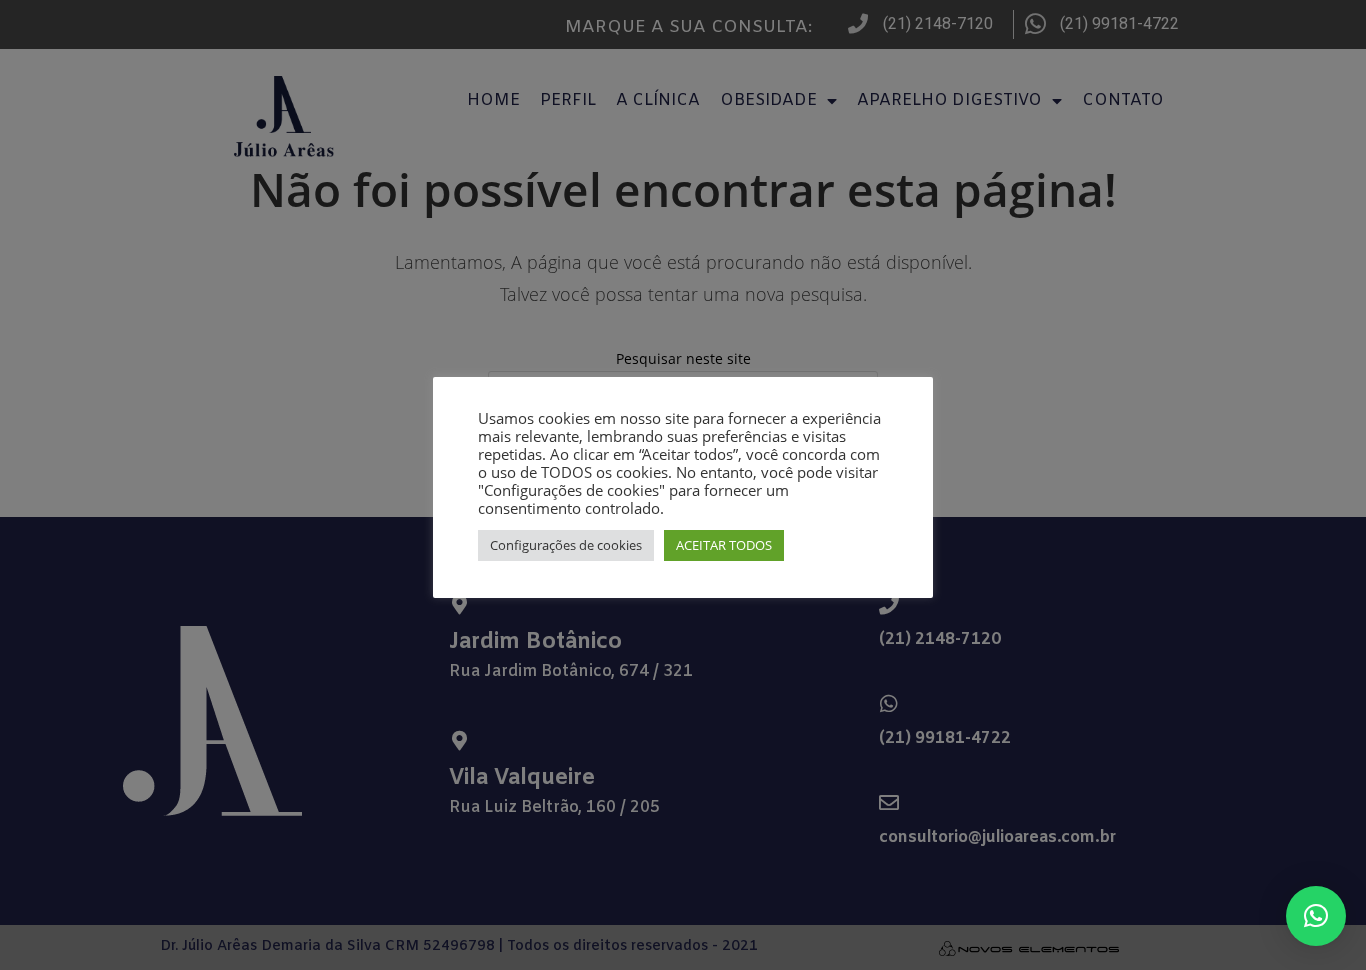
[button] (1316, 916)
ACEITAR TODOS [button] (724, 545)
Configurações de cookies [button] (566, 545)
